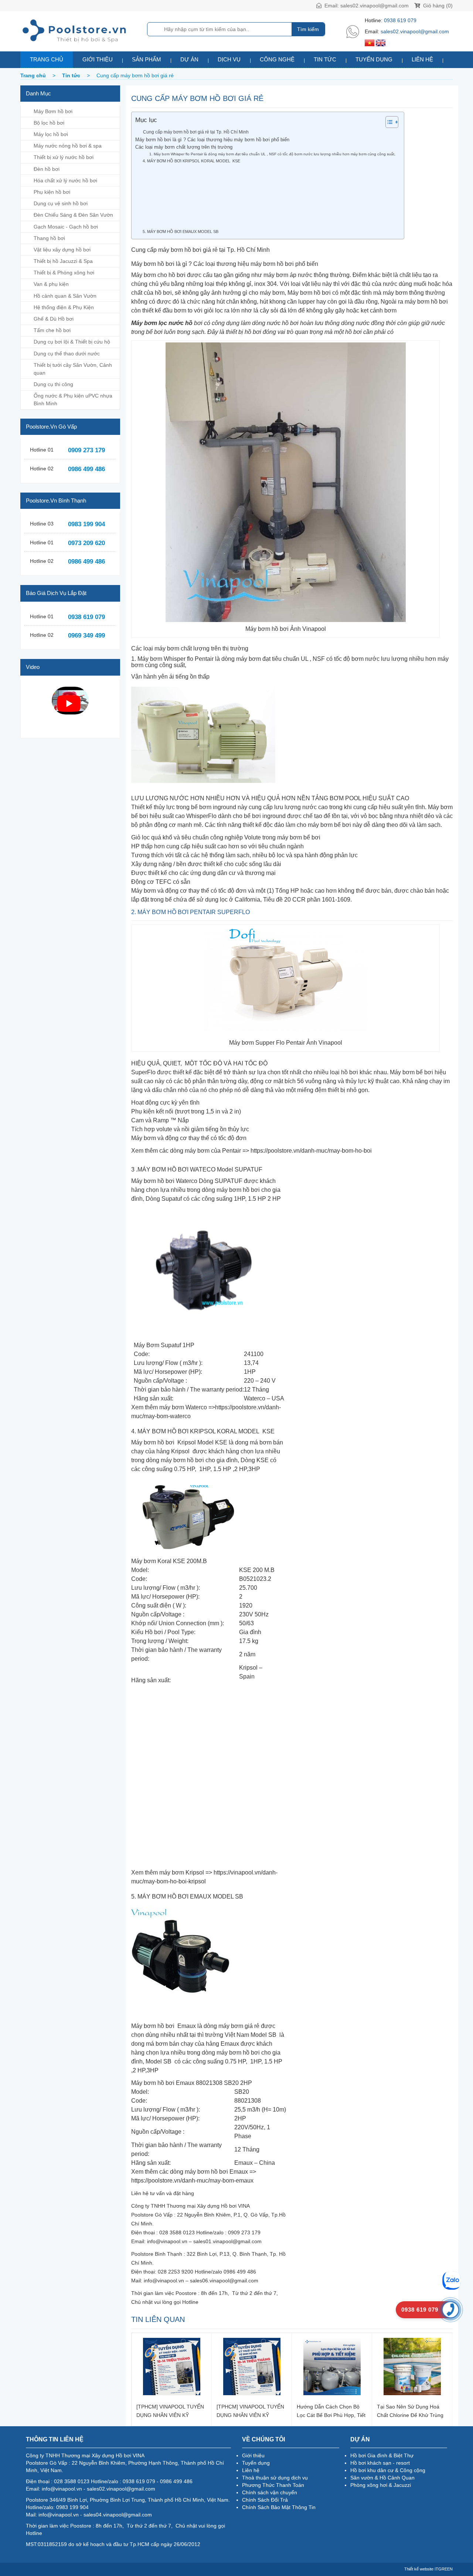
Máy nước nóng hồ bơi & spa (68, 146)
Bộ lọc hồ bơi (49, 123)
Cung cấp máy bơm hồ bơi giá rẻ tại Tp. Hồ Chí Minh (196, 132)
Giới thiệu (98, 59)
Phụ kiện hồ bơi (52, 192)
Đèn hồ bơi (47, 169)
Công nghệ (277, 59)
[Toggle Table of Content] (388, 122)
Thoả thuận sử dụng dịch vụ (275, 2478)
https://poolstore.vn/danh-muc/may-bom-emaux (192, 2181)
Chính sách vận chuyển (270, 2492)
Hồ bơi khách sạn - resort (380, 2463)
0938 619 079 (400, 20)
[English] (381, 43)
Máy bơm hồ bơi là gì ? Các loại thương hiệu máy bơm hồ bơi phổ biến (212, 140)
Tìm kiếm (308, 29)
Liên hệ (422, 59)
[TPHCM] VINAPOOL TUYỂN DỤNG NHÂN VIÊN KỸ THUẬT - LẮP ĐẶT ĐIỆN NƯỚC (170, 2411)
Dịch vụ (229, 59)
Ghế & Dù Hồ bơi (54, 319)
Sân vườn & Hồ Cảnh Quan (382, 2478)
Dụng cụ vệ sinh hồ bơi (61, 203)
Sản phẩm (147, 59)
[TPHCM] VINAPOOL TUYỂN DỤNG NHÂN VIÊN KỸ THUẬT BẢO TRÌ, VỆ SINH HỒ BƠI (250, 2411)
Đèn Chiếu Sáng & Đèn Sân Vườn (73, 215)
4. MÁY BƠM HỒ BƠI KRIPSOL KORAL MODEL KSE (192, 161)
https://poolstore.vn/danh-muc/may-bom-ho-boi (311, 1151)
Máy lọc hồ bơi (51, 134)
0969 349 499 (86, 635)
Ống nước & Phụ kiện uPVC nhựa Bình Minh (73, 400)
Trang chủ (47, 59)
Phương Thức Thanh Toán (273, 2485)
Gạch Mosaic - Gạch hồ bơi (66, 227)
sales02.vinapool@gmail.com (375, 6)
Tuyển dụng (374, 59)
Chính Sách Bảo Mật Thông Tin (279, 2507)
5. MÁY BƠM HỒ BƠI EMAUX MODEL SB (181, 231)
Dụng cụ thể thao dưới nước (67, 354)
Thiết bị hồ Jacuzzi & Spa (63, 261)
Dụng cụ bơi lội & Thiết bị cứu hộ (72, 342)
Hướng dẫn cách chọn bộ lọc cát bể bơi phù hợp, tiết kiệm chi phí (331, 2411)
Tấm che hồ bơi (52, 330)
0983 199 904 (86, 524)
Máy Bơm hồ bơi (53, 111)
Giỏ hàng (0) (437, 6)
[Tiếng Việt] (370, 43)
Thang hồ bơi (49, 238)
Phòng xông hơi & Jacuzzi (381, 2485)
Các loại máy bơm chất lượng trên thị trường (185, 147)
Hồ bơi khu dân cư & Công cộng (388, 2470)
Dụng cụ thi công (53, 384)
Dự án (189, 59)
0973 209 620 (86, 543)
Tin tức (325, 59)
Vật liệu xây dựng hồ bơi (62, 250)
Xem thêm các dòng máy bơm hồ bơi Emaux (190, 2172)
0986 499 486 (86, 469)
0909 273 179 (86, 450)
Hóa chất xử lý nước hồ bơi (65, 180)
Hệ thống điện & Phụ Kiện (64, 307)
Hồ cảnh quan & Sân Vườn (65, 296)
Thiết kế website (419, 2569)
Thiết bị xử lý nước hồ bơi (64, 157)
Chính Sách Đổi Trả (265, 2500)
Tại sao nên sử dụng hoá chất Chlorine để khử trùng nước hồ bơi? (410, 2411)
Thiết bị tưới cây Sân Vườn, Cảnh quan (73, 369)
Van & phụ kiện (51, 284)
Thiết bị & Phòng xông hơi (64, 273)
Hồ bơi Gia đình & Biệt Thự (382, 2455)
